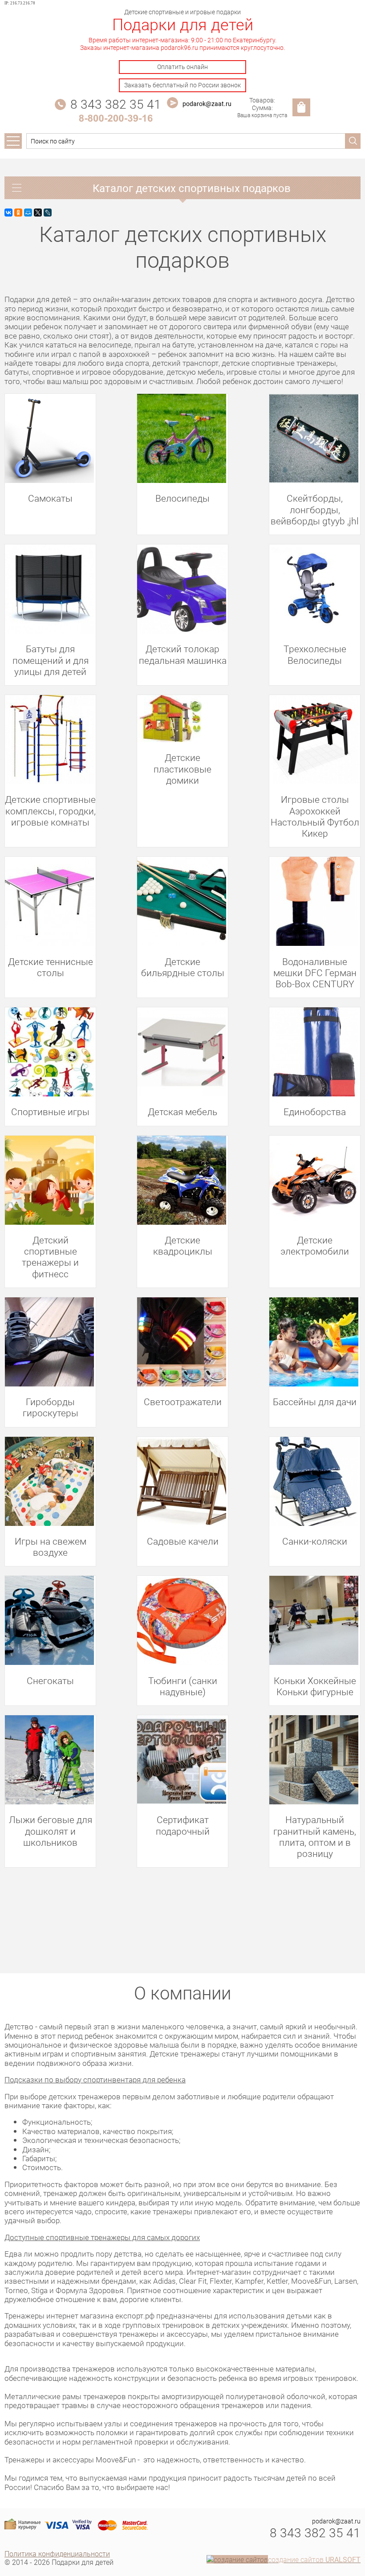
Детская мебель (182, 1111)
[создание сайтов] (237, 2559)
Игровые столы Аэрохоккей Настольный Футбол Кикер (315, 816)
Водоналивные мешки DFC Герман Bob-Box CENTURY (315, 973)
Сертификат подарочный (183, 1825)
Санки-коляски (315, 1541)
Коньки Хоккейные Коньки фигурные (315, 1686)
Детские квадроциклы (183, 1245)
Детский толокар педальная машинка (183, 654)
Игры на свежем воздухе (51, 1546)
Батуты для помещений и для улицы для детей (51, 660)
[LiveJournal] (48, 213)
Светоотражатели (183, 1401)
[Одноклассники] (18, 213)
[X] (38, 213)
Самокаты (50, 498)
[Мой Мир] (28, 213)
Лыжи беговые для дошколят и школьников (51, 1831)
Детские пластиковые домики (182, 769)
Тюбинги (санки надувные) (183, 1686)
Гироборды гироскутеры (51, 1407)
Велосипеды (182, 498)
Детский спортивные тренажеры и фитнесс (50, 1257)
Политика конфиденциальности (57, 2554)
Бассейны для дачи (315, 1401)
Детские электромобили (315, 1245)
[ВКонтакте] (8, 213)
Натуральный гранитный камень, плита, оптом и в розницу (315, 1836)
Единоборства (315, 1111)
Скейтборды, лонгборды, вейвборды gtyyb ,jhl (315, 509)
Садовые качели (183, 1541)
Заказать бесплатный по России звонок (182, 85)
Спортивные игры (50, 1111)
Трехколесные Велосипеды (315, 654)
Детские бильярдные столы (183, 967)
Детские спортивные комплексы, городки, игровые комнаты (50, 810)
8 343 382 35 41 (116, 104)
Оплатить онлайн (182, 67)
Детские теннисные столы (51, 967)
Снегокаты (50, 1680)
